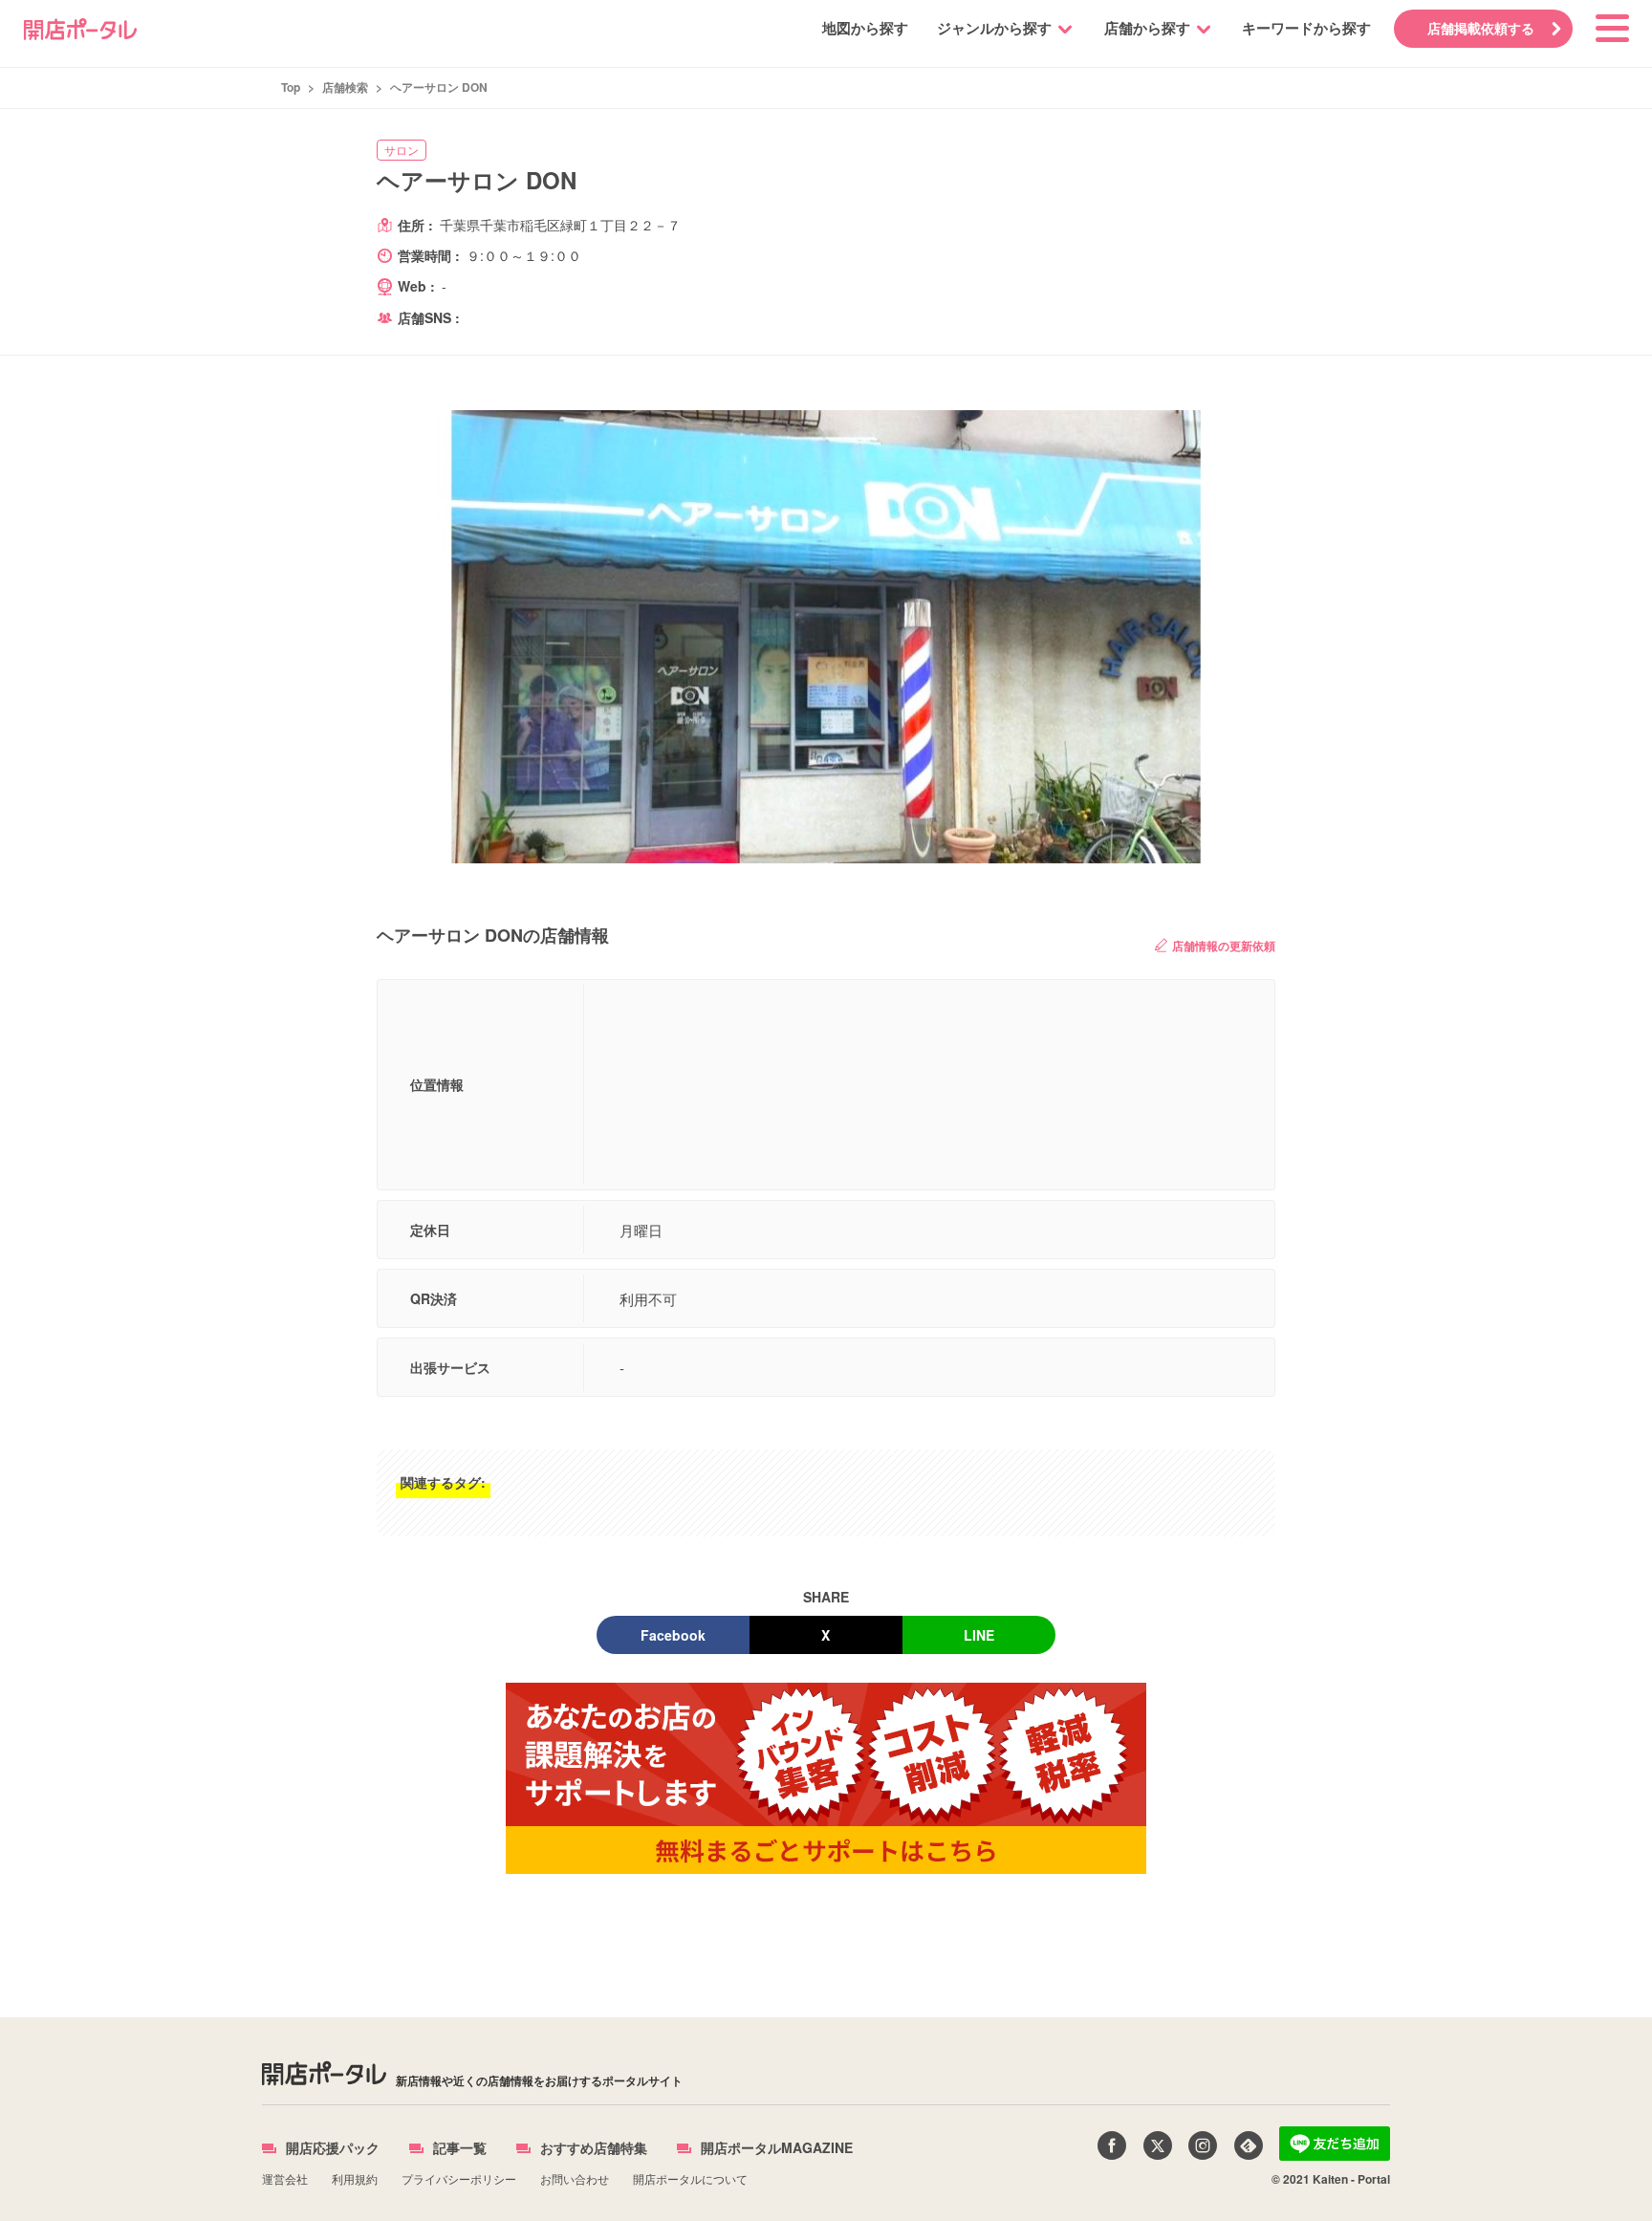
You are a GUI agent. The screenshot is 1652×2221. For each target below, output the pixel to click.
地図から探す (865, 28)
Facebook (673, 1635)
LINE (979, 1635)
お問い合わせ (575, 2178)
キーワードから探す (1306, 28)
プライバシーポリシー (459, 2178)
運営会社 (285, 2178)
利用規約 (355, 2178)
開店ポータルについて (690, 2178)
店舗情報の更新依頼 (1224, 946)
